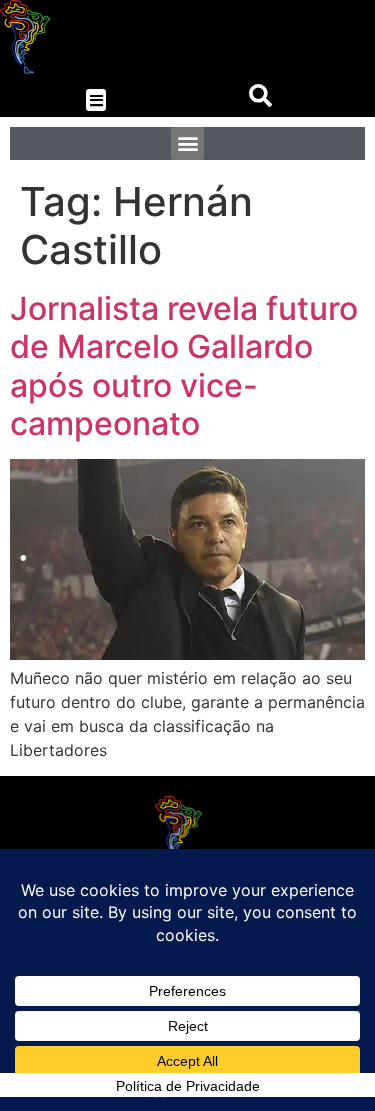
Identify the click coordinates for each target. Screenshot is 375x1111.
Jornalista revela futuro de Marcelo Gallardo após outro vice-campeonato (184, 366)
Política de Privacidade (188, 1086)
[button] (96, 100)
